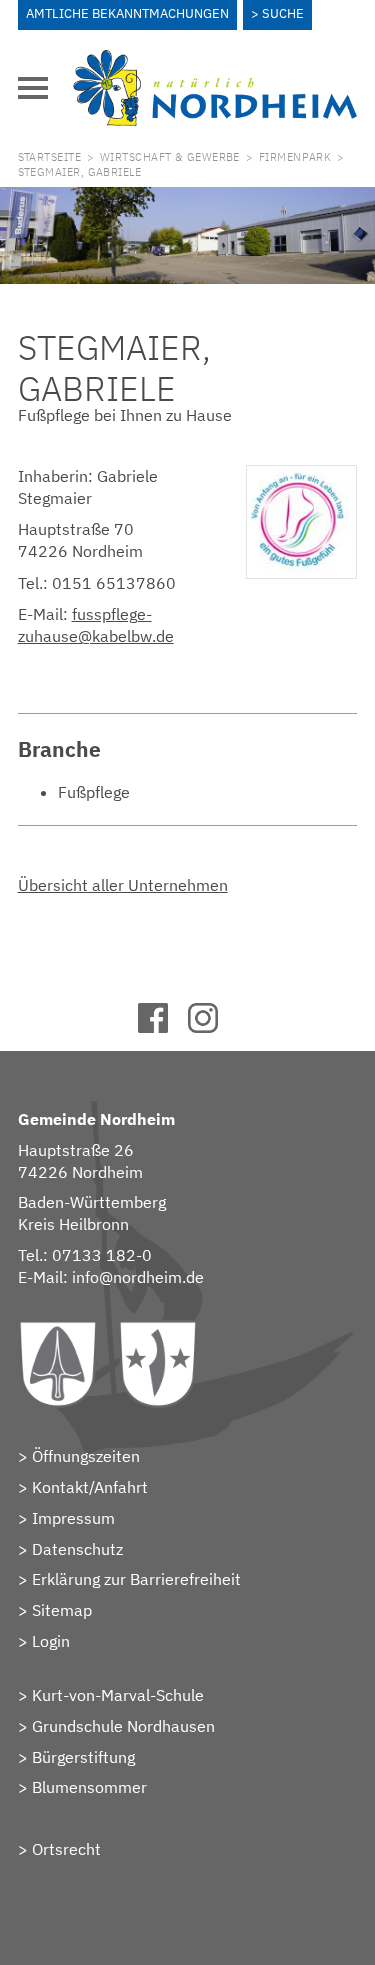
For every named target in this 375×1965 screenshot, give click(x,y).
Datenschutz (77, 1549)
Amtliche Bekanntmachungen (127, 13)
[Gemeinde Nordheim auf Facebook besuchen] (162, 1027)
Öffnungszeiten (86, 1456)
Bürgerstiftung (83, 1757)
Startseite (49, 157)
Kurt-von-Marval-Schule (118, 1695)
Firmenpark (295, 157)
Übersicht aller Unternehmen (123, 885)
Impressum (73, 1518)
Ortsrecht (66, 1849)
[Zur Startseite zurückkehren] (215, 61)
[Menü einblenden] (33, 88)
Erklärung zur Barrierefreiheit (136, 1579)
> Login (44, 1641)
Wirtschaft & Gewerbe (170, 157)
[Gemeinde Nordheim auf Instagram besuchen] (212, 1027)
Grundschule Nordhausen (123, 1726)
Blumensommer (89, 1787)
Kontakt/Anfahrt (90, 1487)
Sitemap (62, 1610)
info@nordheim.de (138, 1277)
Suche (283, 13)
